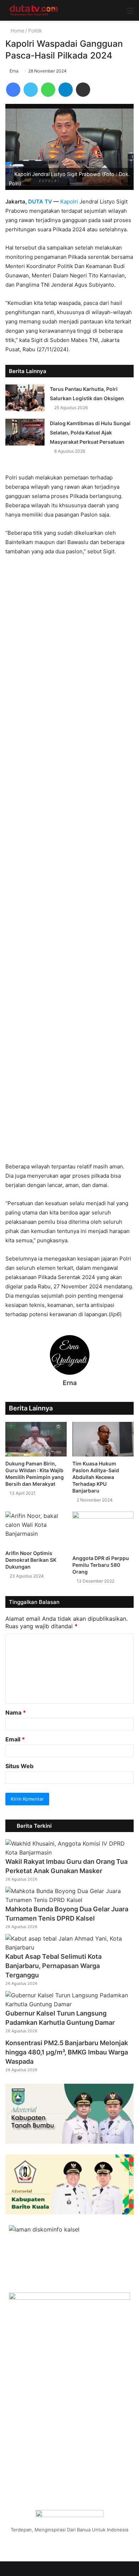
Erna (14, 71)
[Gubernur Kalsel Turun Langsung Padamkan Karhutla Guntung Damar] (69, 2004)
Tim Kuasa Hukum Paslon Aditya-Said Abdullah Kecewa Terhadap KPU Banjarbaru (96, 1477)
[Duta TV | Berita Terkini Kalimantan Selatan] (34, 10)
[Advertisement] (69, 862)
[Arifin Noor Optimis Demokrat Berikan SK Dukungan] (36, 1529)
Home (17, 31)
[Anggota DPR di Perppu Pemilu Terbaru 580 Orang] (103, 1531)
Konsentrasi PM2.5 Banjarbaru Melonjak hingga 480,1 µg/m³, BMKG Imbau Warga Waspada (67, 2052)
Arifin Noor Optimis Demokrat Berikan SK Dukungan (31, 1560)
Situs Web (19, 1766)
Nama (16, 1712)
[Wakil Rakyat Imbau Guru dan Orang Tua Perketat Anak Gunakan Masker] (69, 1852)
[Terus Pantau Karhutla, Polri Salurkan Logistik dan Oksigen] (25, 398)
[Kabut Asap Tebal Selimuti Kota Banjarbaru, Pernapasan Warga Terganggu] (69, 1947)
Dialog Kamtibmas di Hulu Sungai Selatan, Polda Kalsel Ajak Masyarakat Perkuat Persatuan (90, 432)
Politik (35, 31)
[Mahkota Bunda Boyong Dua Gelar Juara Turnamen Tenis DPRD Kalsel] (69, 1900)
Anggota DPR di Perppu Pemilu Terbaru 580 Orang (101, 1565)
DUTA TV (40, 202)
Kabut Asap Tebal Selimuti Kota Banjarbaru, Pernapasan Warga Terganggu (53, 1966)
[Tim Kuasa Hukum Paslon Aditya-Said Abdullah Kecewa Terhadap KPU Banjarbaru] (103, 1439)
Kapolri (69, 202)
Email (15, 1739)
